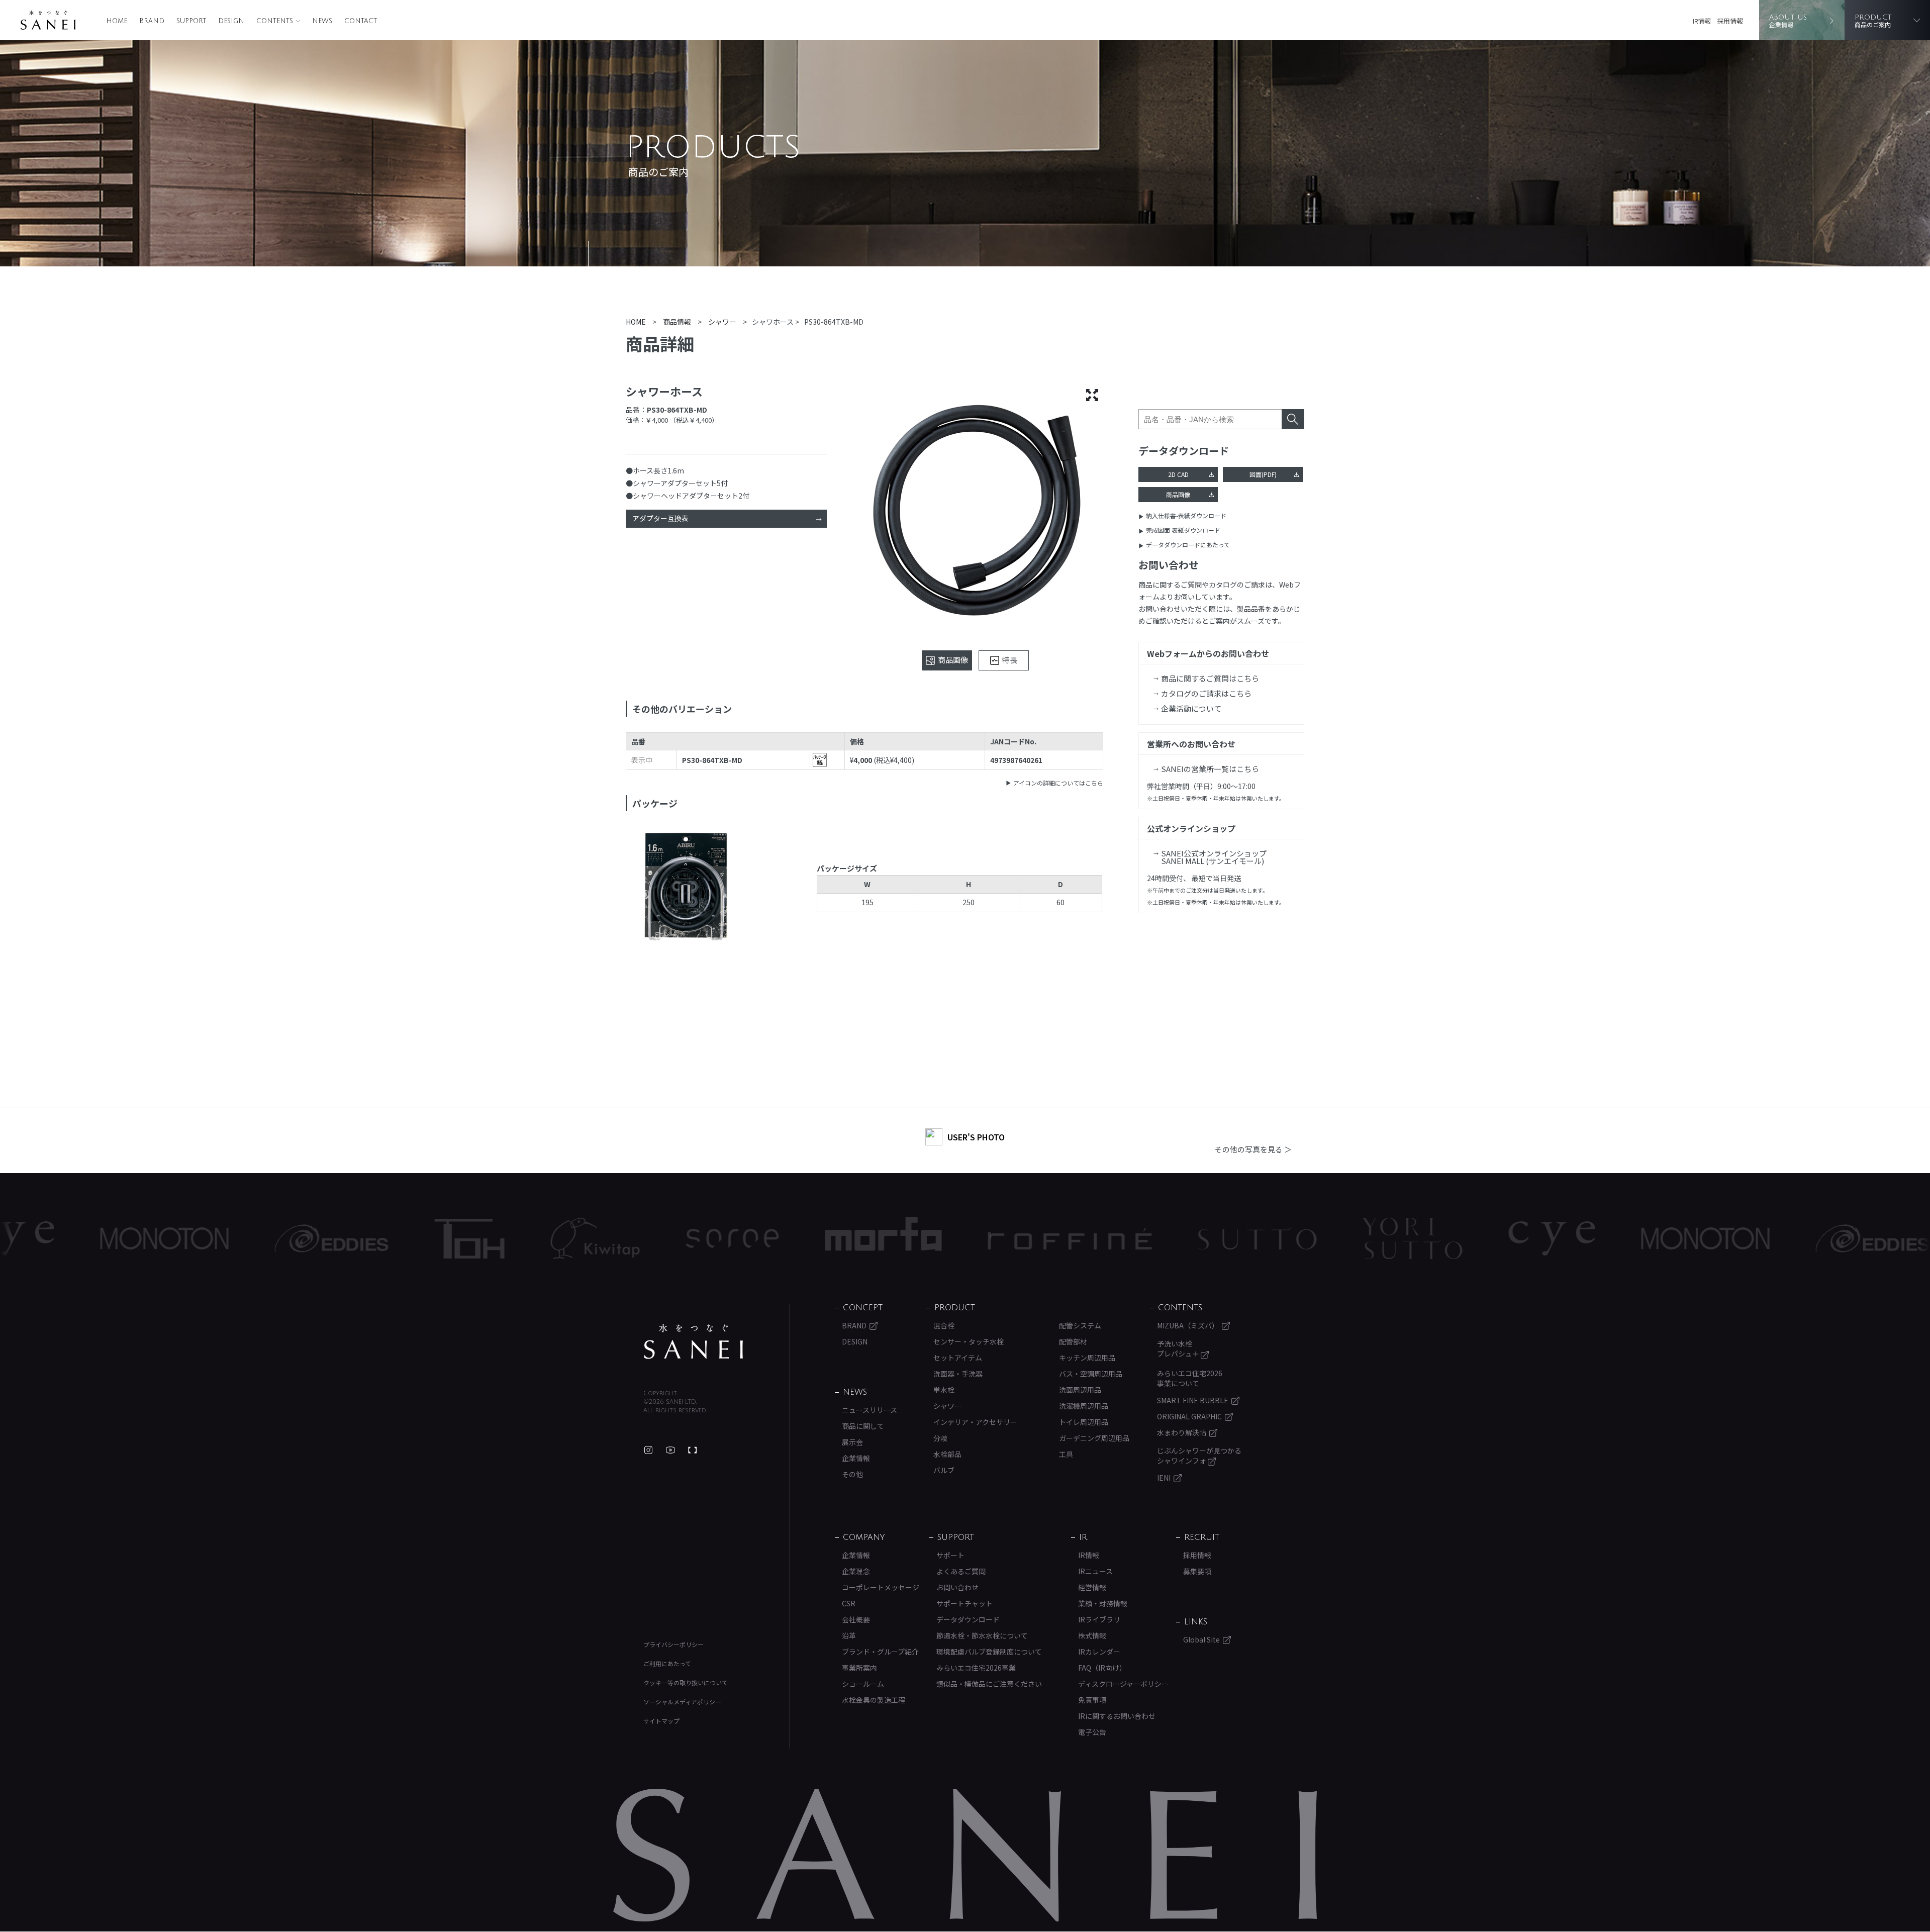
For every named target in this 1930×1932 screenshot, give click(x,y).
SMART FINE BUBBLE (1193, 1400)
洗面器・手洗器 (958, 1374)
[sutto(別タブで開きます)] (1096, 1238)
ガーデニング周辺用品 (1094, 1438)
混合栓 (944, 1325)
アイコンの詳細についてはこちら (1058, 783)
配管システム (1080, 1325)
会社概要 (856, 1619)
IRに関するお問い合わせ (1117, 1716)
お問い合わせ (957, 1587)
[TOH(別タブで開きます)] (308, 1239)
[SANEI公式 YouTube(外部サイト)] (670, 1450)
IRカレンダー (1099, 1652)
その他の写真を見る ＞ (1253, 1149)
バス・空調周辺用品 (1091, 1374)
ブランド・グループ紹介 (880, 1652)
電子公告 (1092, 1732)
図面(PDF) (1263, 474)
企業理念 (856, 1571)
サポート (950, 1555)
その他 (852, 1474)
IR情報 (1702, 21)
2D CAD (1178, 474)
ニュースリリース (870, 1410)
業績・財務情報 (1103, 1603)
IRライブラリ (1099, 1619)
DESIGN (231, 21)
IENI (1164, 1478)
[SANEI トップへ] (694, 1341)
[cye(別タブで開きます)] (1390, 1238)
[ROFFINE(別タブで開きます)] (908, 1239)
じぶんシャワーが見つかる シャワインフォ (1199, 1456)
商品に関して (863, 1426)
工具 (1066, 1454)
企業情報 (856, 1458)
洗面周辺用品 (1080, 1390)
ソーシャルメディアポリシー (682, 1702)
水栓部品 (947, 1454)
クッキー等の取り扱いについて (686, 1682)
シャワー (947, 1406)
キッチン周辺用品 (1087, 1358)
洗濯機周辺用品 (1084, 1406)
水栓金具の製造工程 (874, 1700)
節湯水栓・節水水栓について (982, 1635)
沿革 (849, 1635)
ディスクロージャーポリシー (1123, 1684)
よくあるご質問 (961, 1571)
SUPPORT (191, 21)
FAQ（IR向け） (1102, 1668)
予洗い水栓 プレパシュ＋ (1179, 1348)
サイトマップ (661, 1721)
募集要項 (1197, 1571)
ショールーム (863, 1684)
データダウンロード (968, 1619)
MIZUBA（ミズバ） (1188, 1325)
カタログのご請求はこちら (1206, 693)
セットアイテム (958, 1358)
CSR (849, 1603)
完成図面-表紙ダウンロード (1183, 530)
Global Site (1201, 1639)
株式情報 (1092, 1635)
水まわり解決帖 (1182, 1432)
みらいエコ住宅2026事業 (976, 1668)
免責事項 (1092, 1700)
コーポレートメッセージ (881, 1587)
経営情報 (1092, 1587)
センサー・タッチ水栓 (969, 1341)
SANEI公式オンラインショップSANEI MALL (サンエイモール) (1214, 857)
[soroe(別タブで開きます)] (571, 1238)
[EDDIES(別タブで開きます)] (170, 1238)
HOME (117, 21)
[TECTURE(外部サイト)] (693, 1450)
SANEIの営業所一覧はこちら (1210, 769)
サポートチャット (964, 1603)
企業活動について (1191, 708)
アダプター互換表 (660, 518)
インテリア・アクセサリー (975, 1422)
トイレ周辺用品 (1084, 1422)
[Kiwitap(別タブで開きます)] (433, 1238)
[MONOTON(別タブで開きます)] (1544, 1238)
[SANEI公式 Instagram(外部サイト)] (648, 1450)
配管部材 (1073, 1341)
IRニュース (1095, 1571)
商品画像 (1178, 494)
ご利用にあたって (667, 1663)
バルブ (944, 1470)
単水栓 (944, 1390)
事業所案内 (859, 1668)
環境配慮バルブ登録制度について (989, 1652)
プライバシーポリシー (673, 1644)
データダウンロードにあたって (1188, 545)
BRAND (152, 21)
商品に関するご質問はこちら (1210, 678)
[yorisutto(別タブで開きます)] (1251, 1238)
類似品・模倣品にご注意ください (989, 1684)
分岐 (940, 1438)
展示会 (852, 1442)
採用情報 (1730, 21)
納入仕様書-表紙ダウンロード (1186, 515)
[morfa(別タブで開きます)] (722, 1239)
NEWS (322, 21)
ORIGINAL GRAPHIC (1189, 1416)
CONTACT (361, 21)
